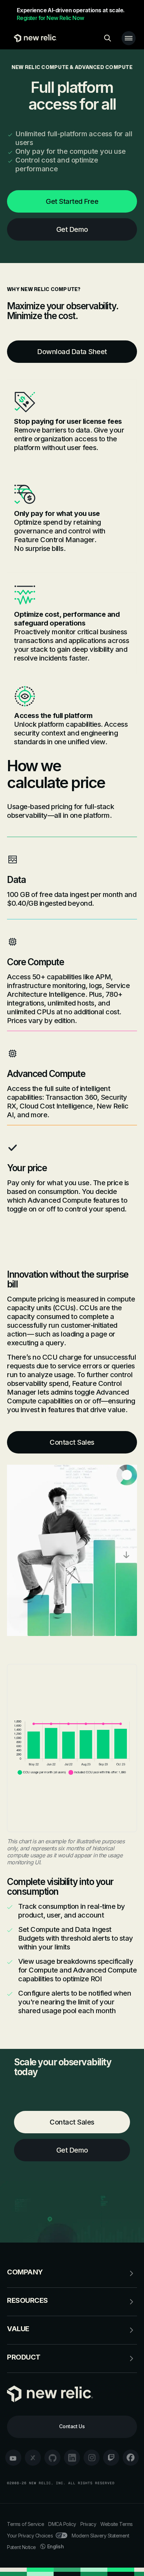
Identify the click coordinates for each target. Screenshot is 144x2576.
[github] (52, 2458)
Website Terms (117, 2524)
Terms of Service (26, 2524)
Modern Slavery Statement (100, 2536)
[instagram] (92, 2458)
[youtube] (13, 2458)
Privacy (88, 2524)
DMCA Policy (62, 2524)
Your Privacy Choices (30, 2536)
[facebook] (131, 2458)
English (56, 2546)
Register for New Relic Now (50, 18)
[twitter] (33, 2458)
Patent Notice (21, 2547)
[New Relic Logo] (34, 38)
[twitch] (111, 2458)
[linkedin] (72, 2458)
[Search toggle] (108, 38)
